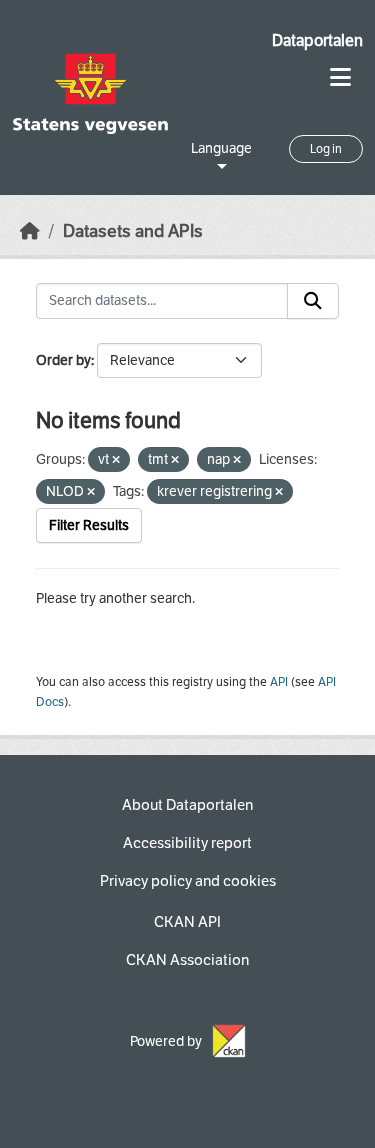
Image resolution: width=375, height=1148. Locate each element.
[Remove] (116, 460)
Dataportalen (317, 40)
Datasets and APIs (133, 231)
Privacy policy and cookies (188, 881)
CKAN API (187, 922)
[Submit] (313, 301)
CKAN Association (187, 960)
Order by (63, 360)
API (279, 682)
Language (221, 148)
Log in (326, 149)
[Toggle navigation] (340, 77)
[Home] (30, 231)
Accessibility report (187, 843)
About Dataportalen (187, 805)
